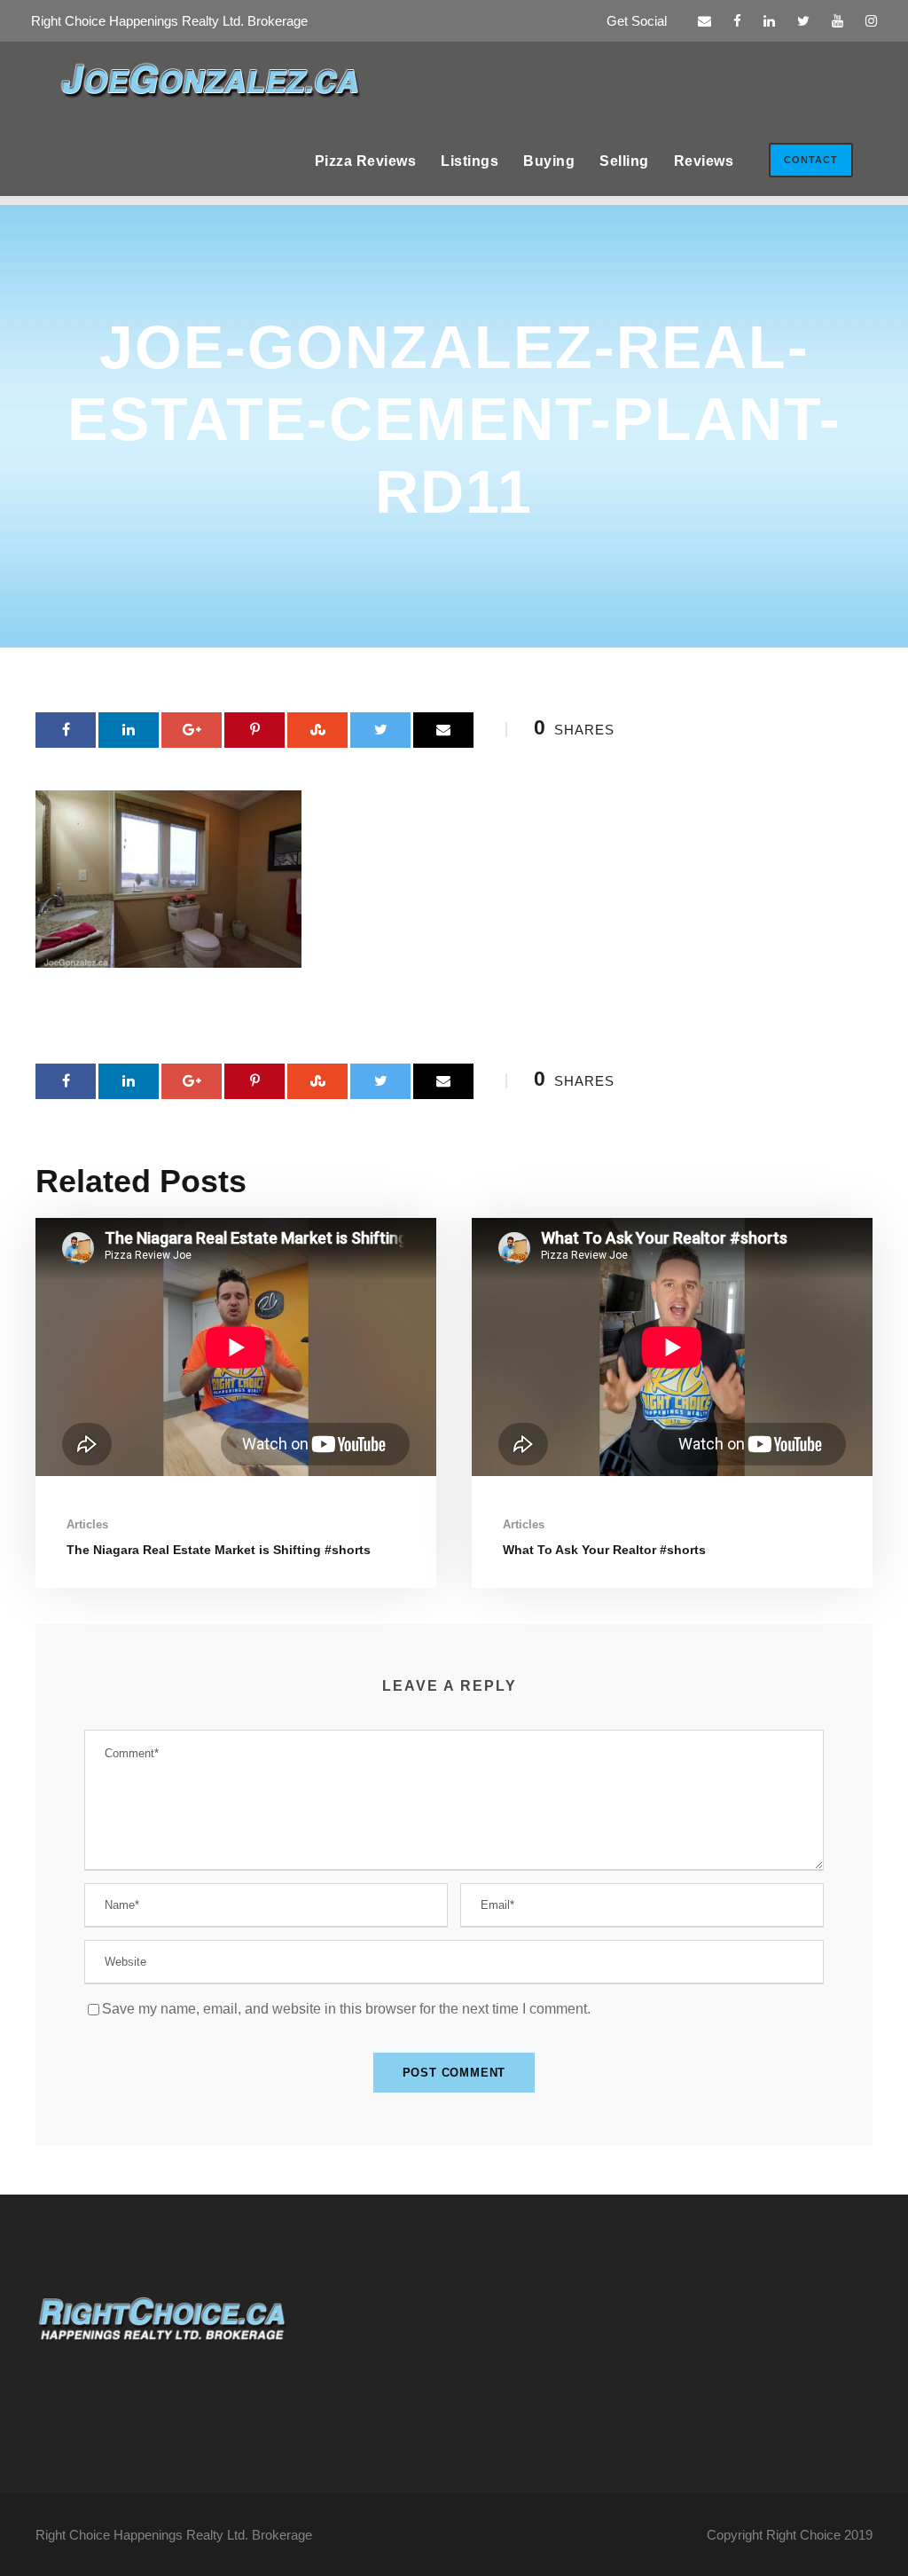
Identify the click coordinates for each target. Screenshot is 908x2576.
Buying (549, 161)
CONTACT (811, 160)
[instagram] (871, 21)
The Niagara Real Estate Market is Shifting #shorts (219, 1550)
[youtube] (838, 21)
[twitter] (803, 21)
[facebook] (737, 21)
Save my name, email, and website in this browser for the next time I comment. (346, 2009)
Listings (470, 161)
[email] (704, 21)
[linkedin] (769, 21)
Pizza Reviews (366, 161)
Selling (624, 161)
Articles (87, 1524)
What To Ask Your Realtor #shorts (604, 1550)
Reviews (704, 161)
